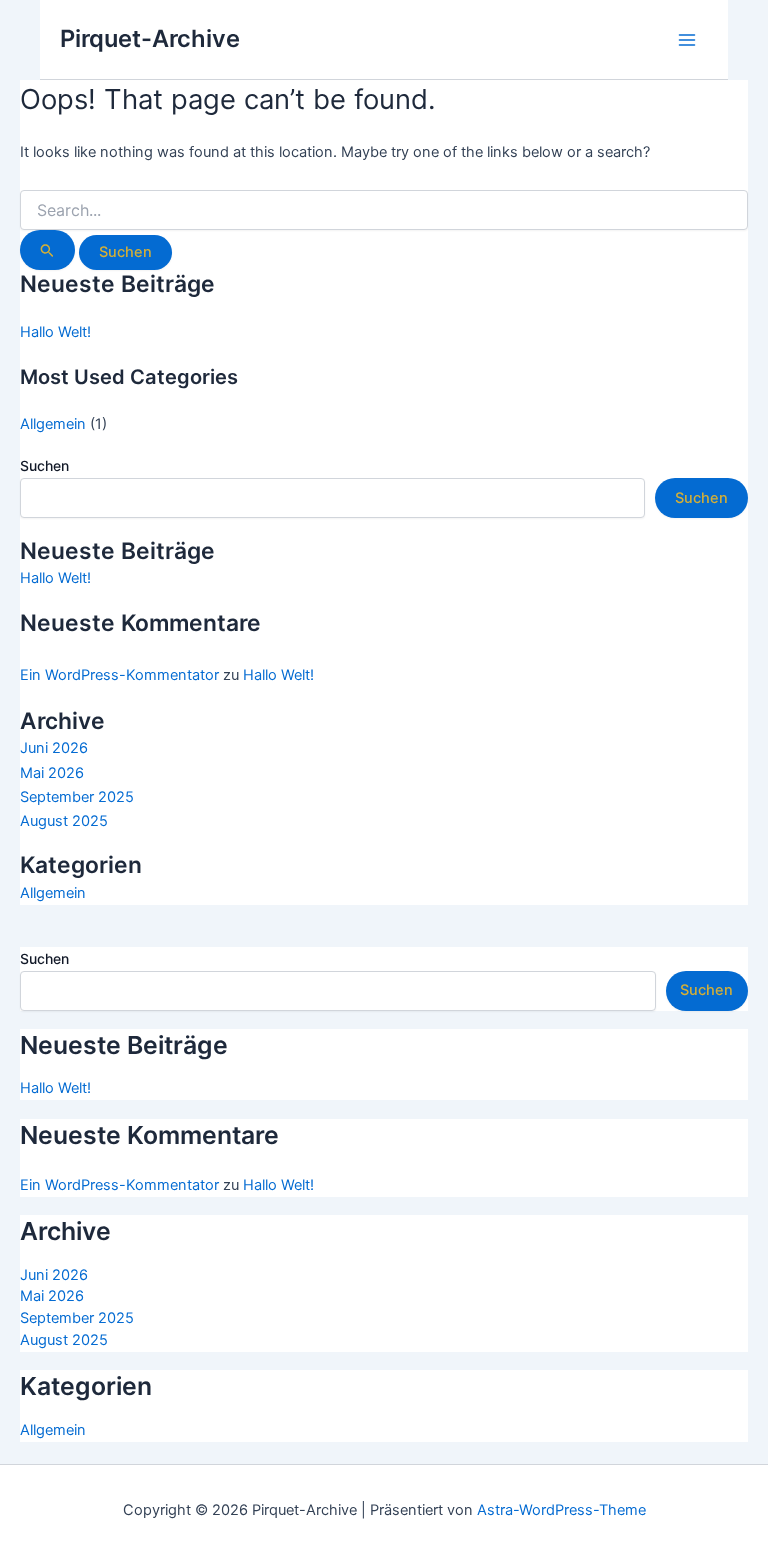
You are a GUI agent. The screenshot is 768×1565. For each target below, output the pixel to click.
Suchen (44, 465)
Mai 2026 (52, 773)
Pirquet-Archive (150, 38)
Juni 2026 (54, 748)
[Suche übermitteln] (47, 250)
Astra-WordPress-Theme (561, 1510)
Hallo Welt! (55, 332)
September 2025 (77, 797)
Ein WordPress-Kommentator (119, 675)
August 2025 (64, 821)
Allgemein (53, 424)
